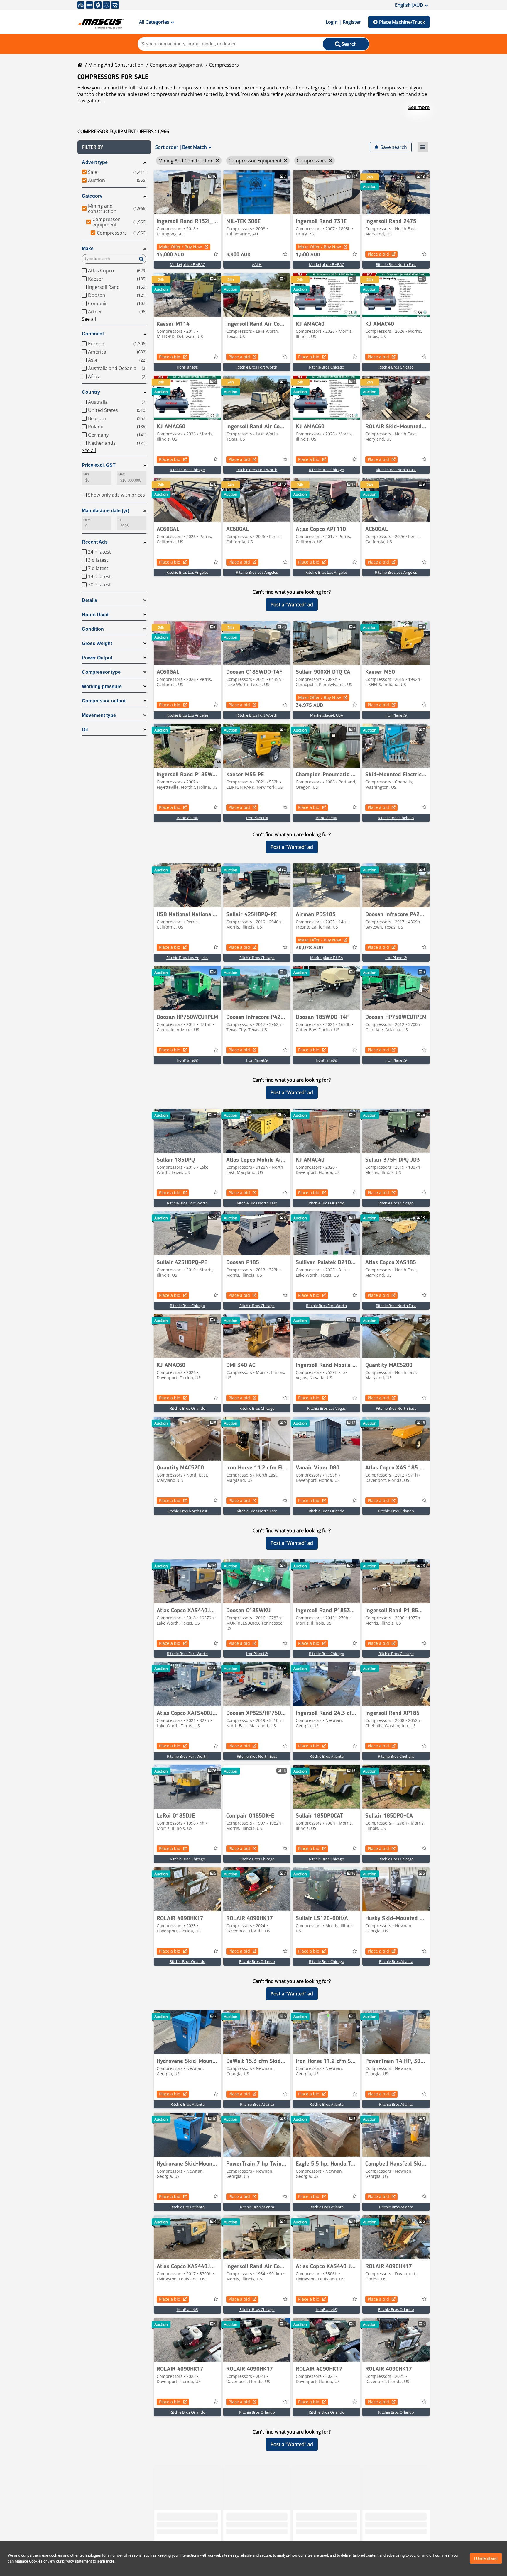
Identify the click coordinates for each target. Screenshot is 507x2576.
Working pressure (102, 687)
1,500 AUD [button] (308, 255)
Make (88, 248)
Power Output (97, 658)
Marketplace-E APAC (187, 264)
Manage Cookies (29, 2561)
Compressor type (101, 672)
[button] (114, 147)
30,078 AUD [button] (309, 948)
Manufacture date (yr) (105, 511)
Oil (85, 730)
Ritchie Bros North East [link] (396, 264)
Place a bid (378, 254)
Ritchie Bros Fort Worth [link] (257, 367)
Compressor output (104, 701)
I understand (486, 2558)
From (87, 520)
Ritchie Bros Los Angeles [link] (187, 572)
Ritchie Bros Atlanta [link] (327, 1756)
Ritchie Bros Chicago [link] (327, 367)
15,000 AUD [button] (170, 255)
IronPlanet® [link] (187, 367)
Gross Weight (97, 643)
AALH (257, 264)
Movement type (99, 715)
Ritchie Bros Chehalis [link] (396, 818)
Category (92, 196)
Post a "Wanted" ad (292, 605)
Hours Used (95, 615)
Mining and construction (116, 65)
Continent (93, 334)
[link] (187, 192)
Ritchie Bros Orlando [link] (327, 1203)
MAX (121, 474)
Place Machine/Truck (402, 22)
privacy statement (77, 2561)
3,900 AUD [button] (238, 255)
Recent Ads (95, 542)
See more (419, 107)
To (120, 520)
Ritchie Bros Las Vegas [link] (326, 1408)
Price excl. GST (99, 465)
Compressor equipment (176, 65)
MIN (86, 474)
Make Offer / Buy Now (180, 247)
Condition (93, 629)
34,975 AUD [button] (309, 705)
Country (91, 392)
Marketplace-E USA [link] (327, 715)
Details (89, 600)
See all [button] (89, 319)
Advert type (95, 162)
